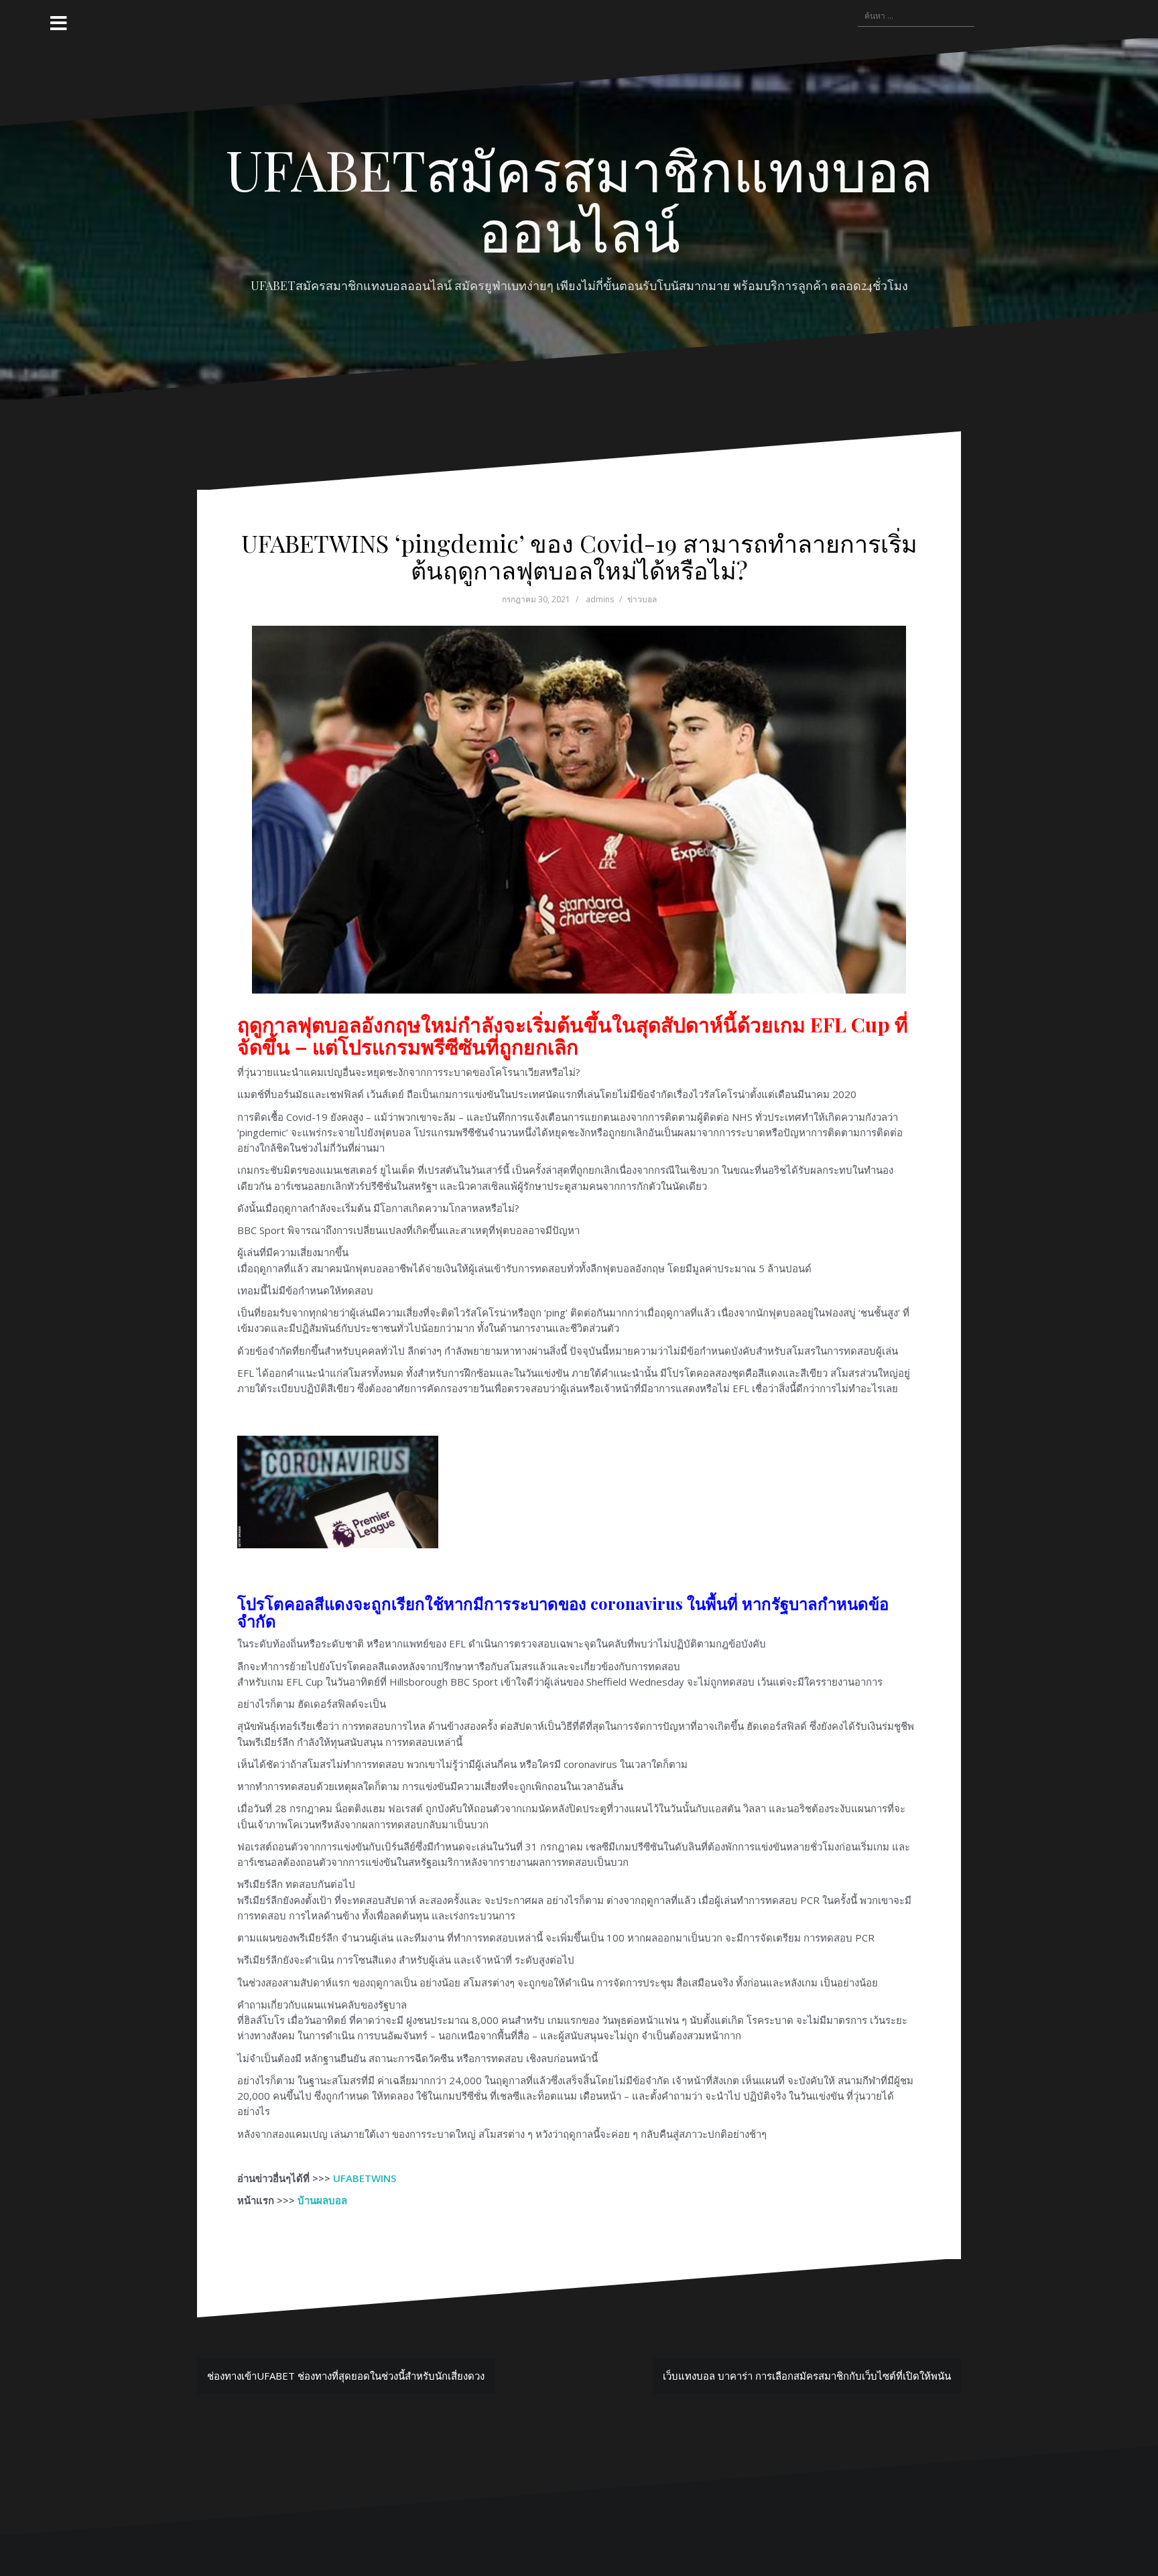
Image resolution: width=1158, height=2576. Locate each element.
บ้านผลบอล (322, 2200)
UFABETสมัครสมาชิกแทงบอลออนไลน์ (579, 199)
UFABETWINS (365, 2178)
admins (600, 599)
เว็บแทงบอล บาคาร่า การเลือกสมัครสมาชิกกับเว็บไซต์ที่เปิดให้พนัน (807, 2376)
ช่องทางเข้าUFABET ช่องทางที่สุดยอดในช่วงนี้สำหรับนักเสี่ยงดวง (346, 2376)
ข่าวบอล (642, 599)
